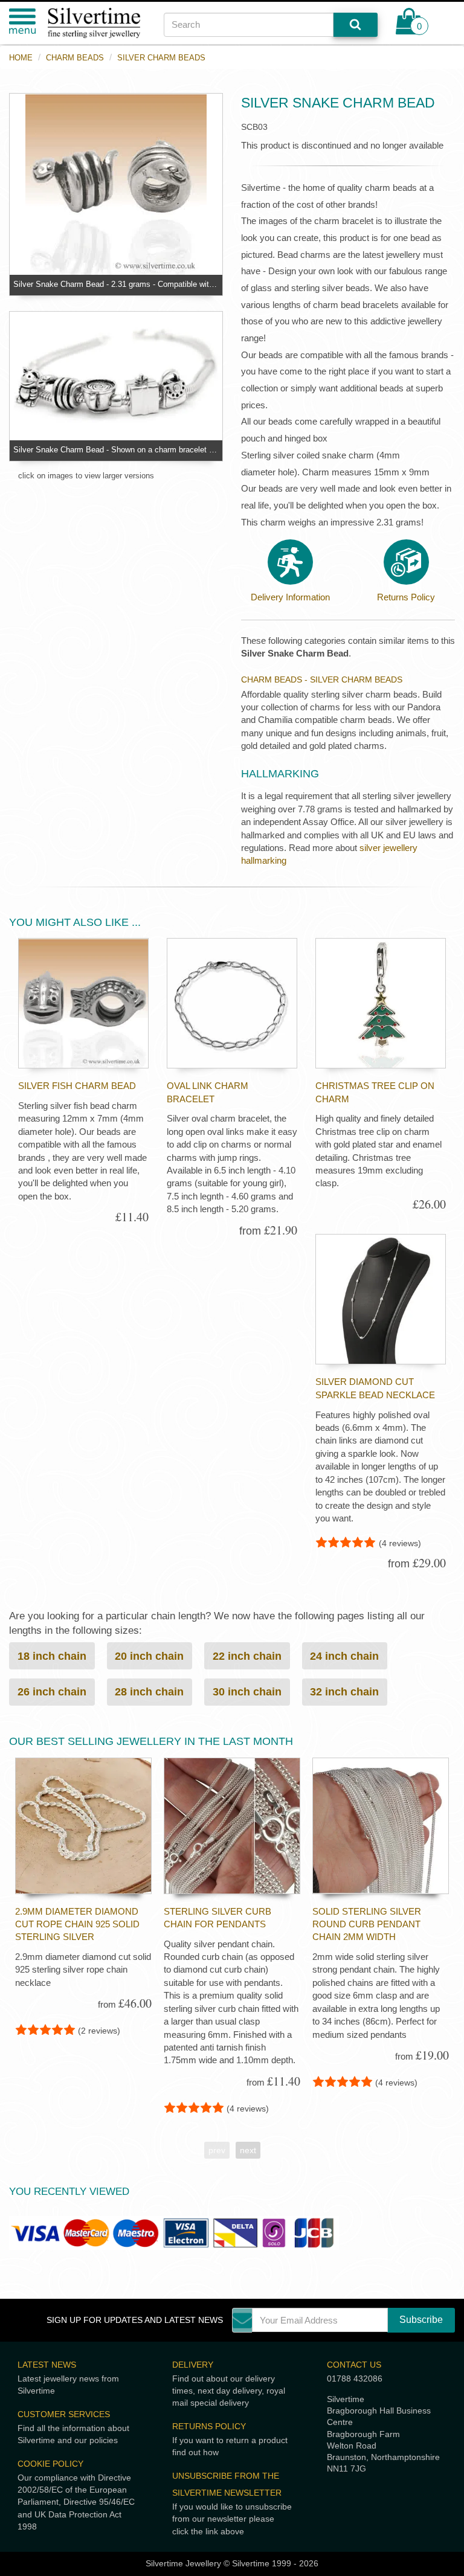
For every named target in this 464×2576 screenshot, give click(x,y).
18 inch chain (52, 1656)
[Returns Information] (406, 562)
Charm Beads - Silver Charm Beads (322, 679)
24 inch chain (344, 1656)
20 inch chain (149, 1656)
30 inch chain (247, 1691)
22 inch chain (247, 1656)
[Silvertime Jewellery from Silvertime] (97, 23)
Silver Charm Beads (161, 58)
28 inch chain (149, 1691)
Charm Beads (75, 58)
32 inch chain (344, 1691)
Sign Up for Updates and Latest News (135, 2320)
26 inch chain (52, 1691)
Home (21, 58)
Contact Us (354, 2365)
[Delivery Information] (290, 562)
